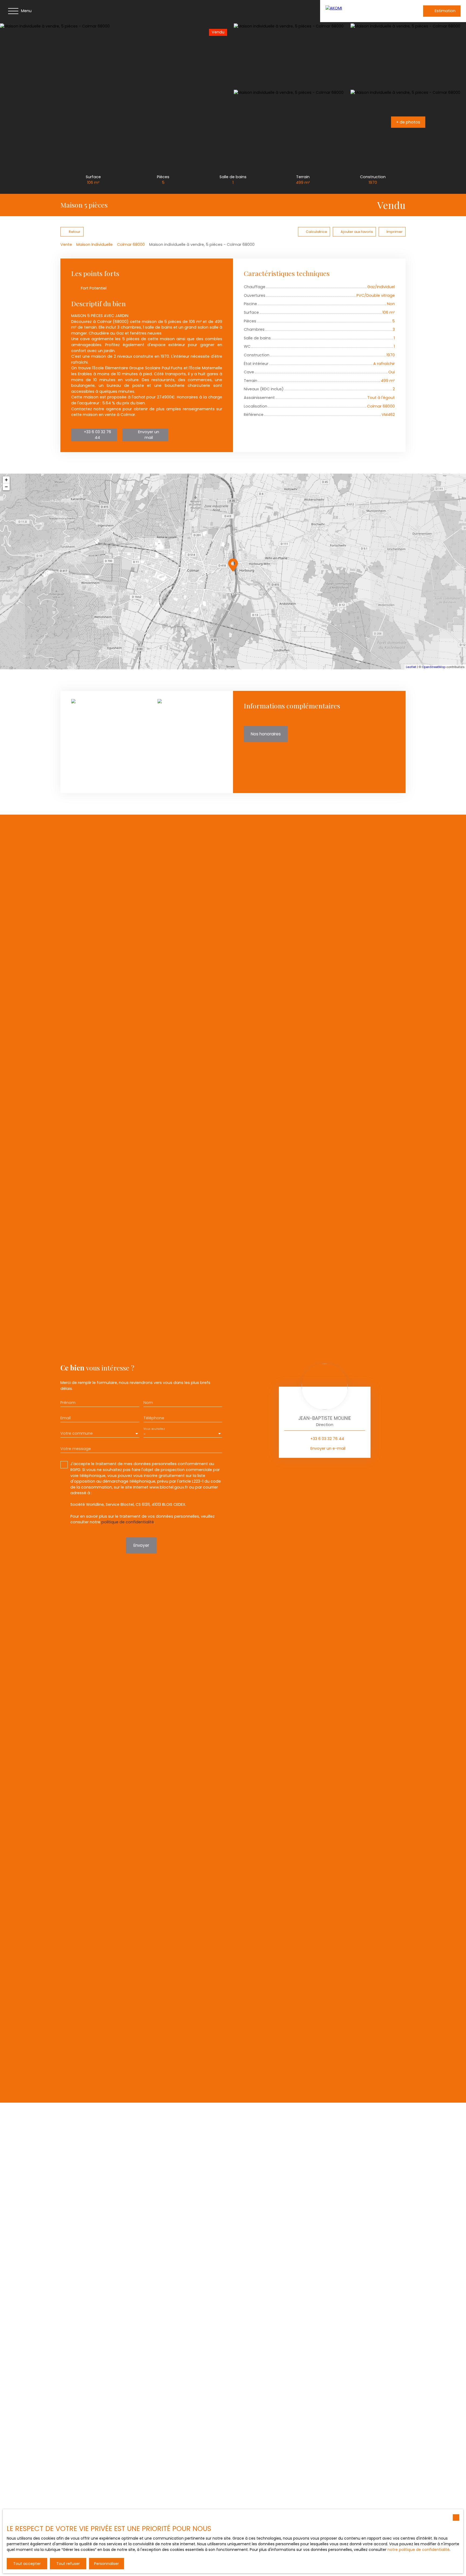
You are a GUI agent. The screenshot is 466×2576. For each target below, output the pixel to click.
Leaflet (411, 667)
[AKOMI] (361, 11)
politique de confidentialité (128, 1522)
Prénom (68, 1403)
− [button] (6, 487)
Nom (148, 1403)
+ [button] (6, 480)
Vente (66, 244)
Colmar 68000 (131, 244)
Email (66, 1418)
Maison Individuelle (95, 244)
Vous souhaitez (154, 1429)
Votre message (76, 1449)
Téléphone (154, 1418)
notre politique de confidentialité (419, 2550)
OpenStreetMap (434, 667)
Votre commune (77, 1433)
